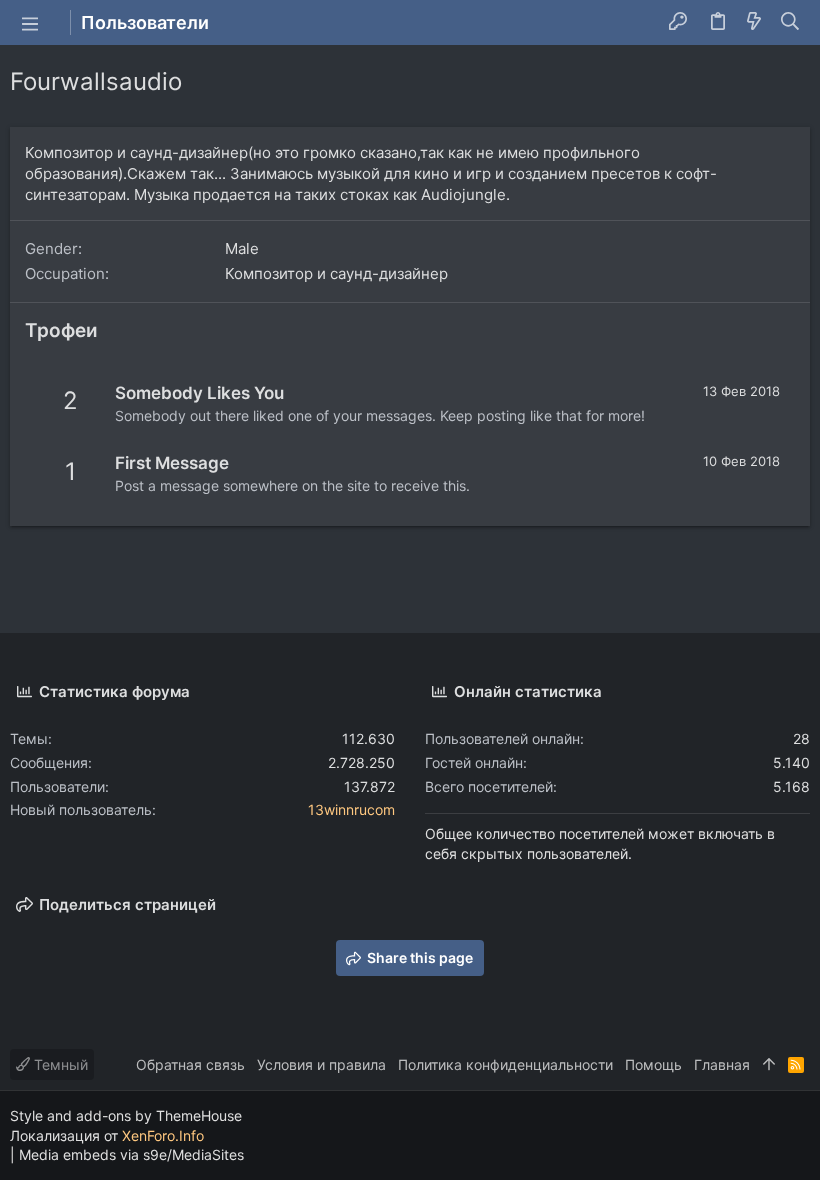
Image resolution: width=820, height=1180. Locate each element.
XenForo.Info (163, 1135)
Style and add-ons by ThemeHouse (126, 1115)
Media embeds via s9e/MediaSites (131, 1154)
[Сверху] (769, 1065)
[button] (30, 23)
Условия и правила (321, 1064)
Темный (59, 1064)
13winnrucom (351, 809)
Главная (722, 1064)
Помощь (653, 1064)
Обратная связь (190, 1064)
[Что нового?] (754, 23)
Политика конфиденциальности (505, 1064)
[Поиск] (790, 23)
